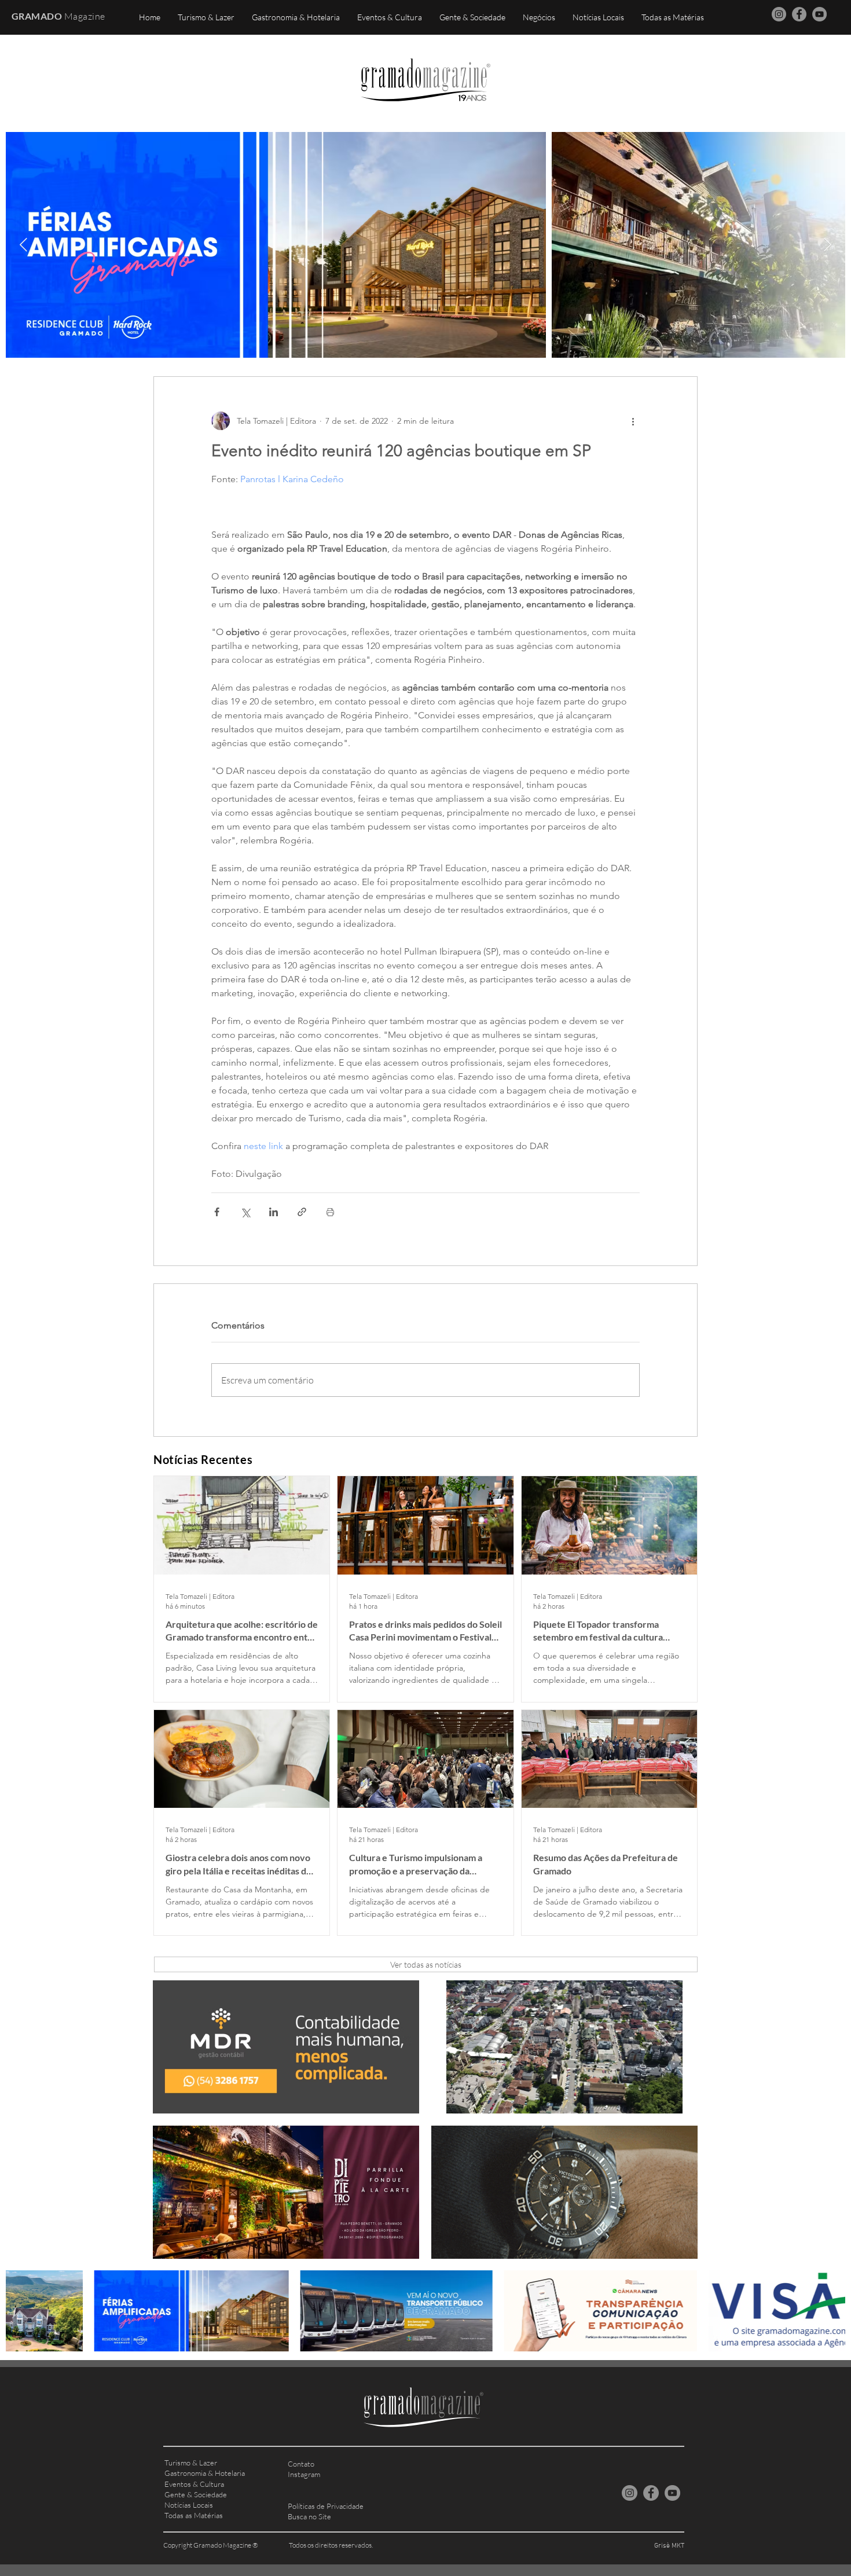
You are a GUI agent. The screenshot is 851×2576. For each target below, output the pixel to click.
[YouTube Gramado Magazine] (819, 14)
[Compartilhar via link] (302, 1212)
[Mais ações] (633, 421)
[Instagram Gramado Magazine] (779, 14)
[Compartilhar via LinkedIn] (274, 1212)
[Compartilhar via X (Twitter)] (245, 1212)
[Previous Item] (23, 245)
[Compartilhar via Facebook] (217, 1212)
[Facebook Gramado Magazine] (799, 14)
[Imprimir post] (330, 1212)
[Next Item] (828, 245)
